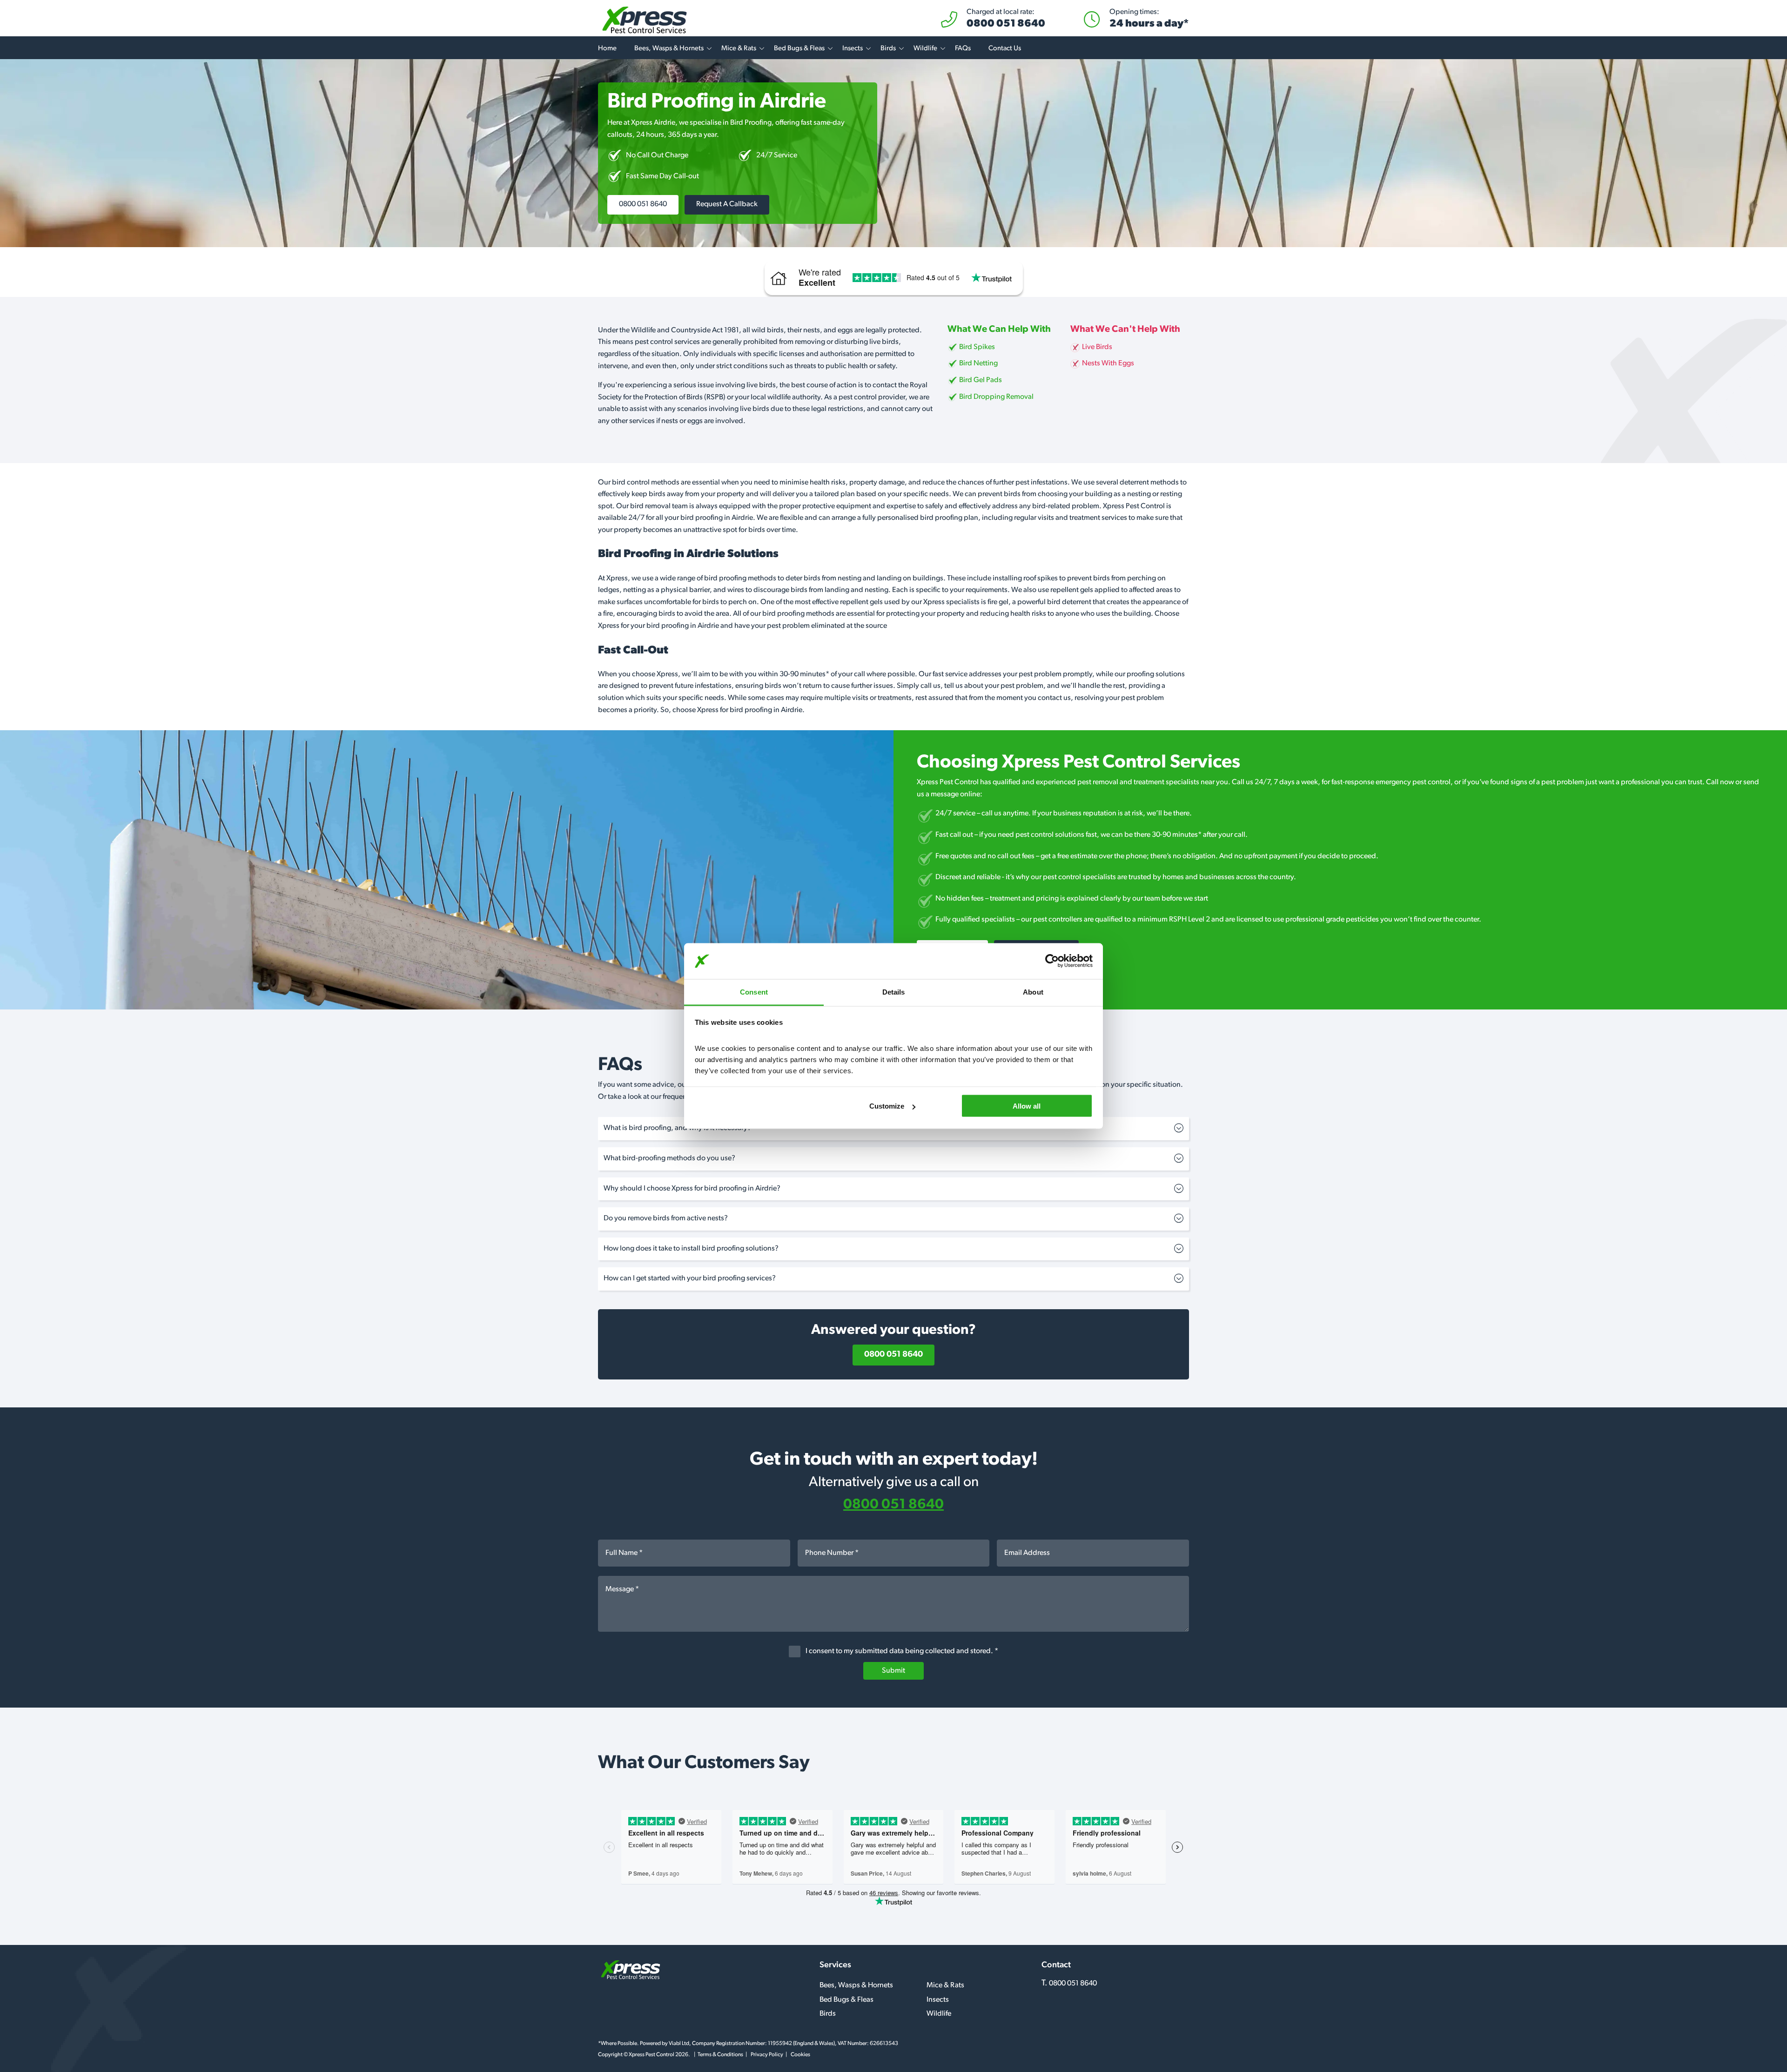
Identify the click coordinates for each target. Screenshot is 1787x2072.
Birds (888, 49)
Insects (853, 49)
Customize (887, 1106)
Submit (893, 1671)
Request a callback (727, 204)
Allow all (1027, 1106)
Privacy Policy (767, 2055)
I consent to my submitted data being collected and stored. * (901, 1651)
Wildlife (925, 49)
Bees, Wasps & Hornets (669, 49)
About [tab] (1033, 992)
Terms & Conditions (720, 2055)
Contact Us (1005, 49)
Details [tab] (894, 992)
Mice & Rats (739, 49)
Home (607, 49)
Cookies (800, 2055)
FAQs (963, 49)
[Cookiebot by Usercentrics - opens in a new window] (1052, 961)
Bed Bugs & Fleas (799, 49)
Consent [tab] (754, 992)
